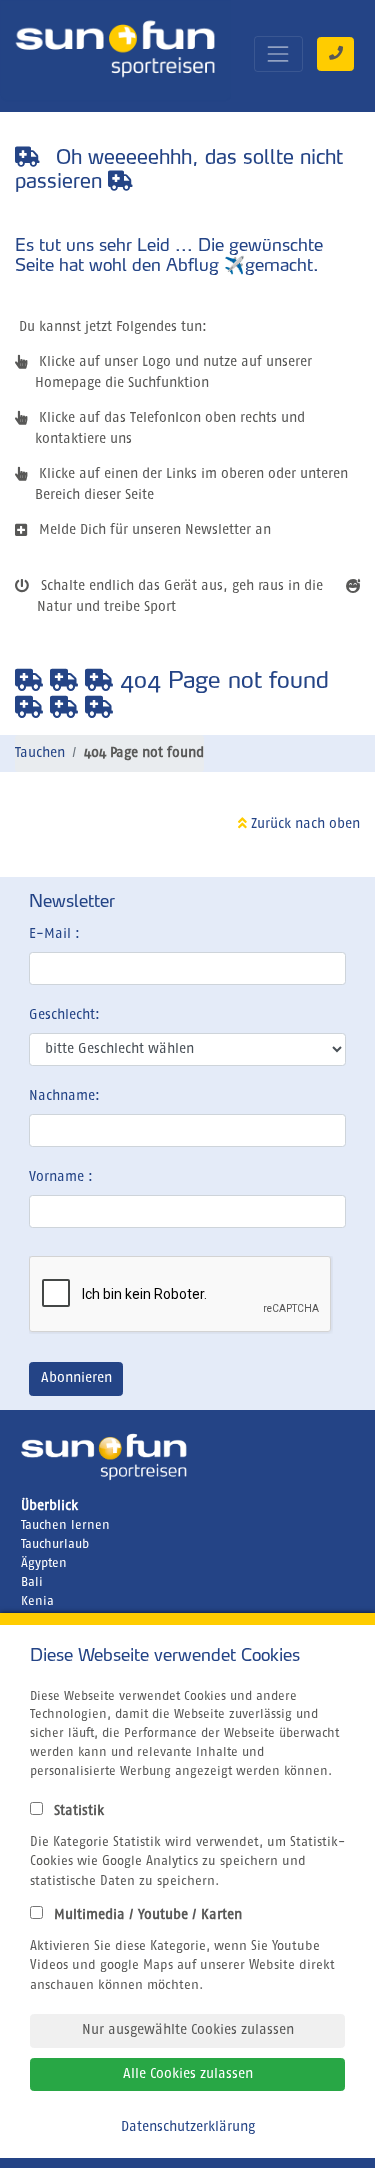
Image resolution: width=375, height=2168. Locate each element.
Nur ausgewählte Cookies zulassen (188, 2030)
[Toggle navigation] (278, 53)
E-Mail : (54, 934)
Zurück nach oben (303, 824)
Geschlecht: (64, 1015)
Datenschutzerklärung (188, 2127)
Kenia (37, 1601)
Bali (32, 1582)
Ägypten (44, 1563)
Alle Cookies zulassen (188, 2074)
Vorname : (61, 1177)
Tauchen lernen (65, 1525)
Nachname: (64, 1096)
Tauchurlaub (55, 1544)
